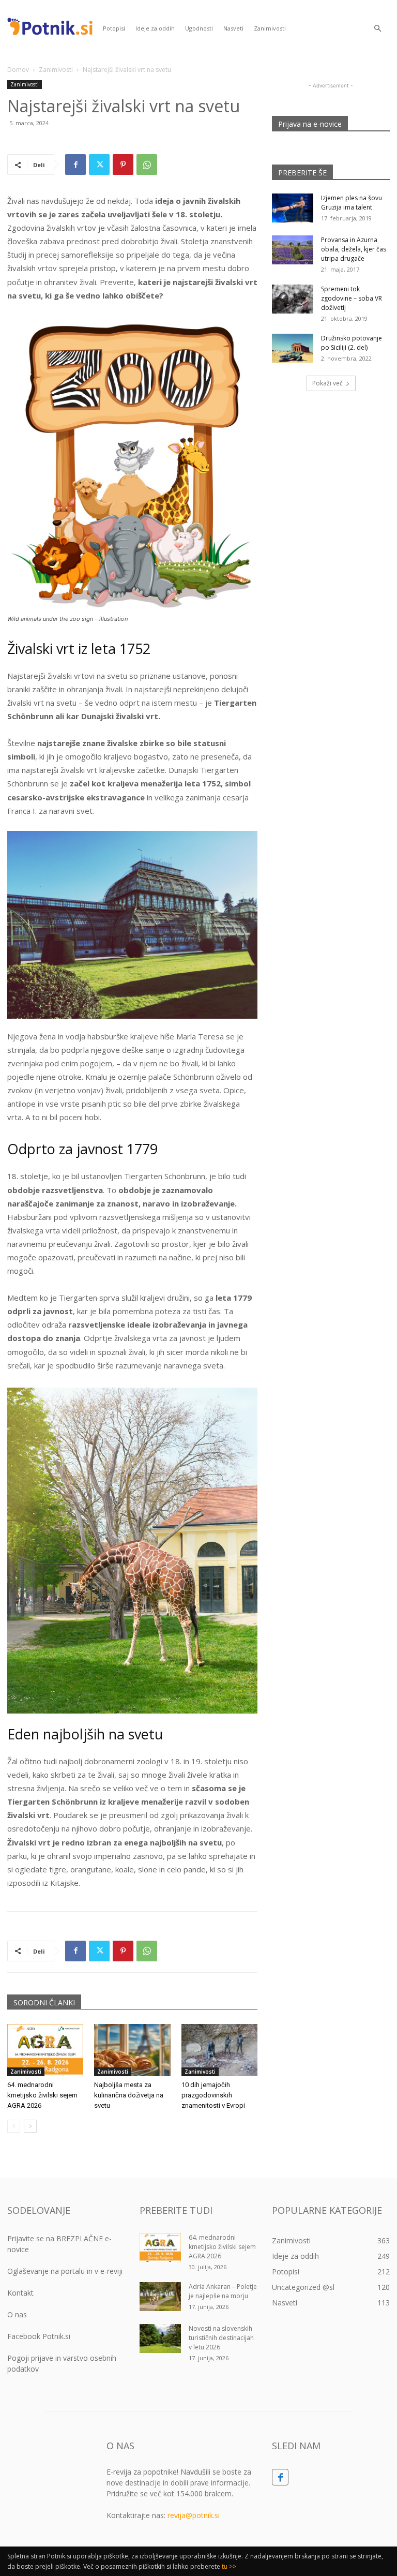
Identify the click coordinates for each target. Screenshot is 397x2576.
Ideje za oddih (155, 28)
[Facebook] (75, 165)
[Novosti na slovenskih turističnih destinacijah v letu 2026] (160, 2339)
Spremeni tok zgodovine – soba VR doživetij (352, 298)
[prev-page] (14, 2126)
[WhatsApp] (147, 165)
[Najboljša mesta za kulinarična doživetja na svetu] (132, 2050)
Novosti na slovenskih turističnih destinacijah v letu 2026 (221, 2338)
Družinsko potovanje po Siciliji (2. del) (352, 343)
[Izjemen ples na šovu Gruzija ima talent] (293, 208)
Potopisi (114, 28)
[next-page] (30, 2126)
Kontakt (20, 2293)
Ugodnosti (199, 28)
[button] (377, 29)
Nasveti (233, 28)
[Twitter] (99, 165)
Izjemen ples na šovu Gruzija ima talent (352, 203)
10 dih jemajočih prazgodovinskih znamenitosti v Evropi (213, 2095)
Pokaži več (327, 383)
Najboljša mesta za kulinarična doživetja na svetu (129, 2095)
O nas (17, 2314)
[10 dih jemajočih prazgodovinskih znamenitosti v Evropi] (219, 2050)
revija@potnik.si (194, 2515)
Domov (18, 70)
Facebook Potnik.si (39, 2336)
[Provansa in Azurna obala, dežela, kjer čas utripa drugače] (293, 250)
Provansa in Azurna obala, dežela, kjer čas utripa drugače (354, 249)
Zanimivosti (270, 28)
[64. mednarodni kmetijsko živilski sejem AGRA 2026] (45, 2050)
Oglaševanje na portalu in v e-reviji (65, 2271)
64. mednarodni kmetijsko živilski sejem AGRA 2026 (42, 2095)
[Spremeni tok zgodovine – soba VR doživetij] (293, 299)
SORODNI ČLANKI (44, 2002)
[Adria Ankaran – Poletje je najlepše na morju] (160, 2297)
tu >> (229, 2566)
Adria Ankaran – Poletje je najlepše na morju (223, 2291)
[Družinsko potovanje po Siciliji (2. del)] (293, 348)
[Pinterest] (123, 165)
